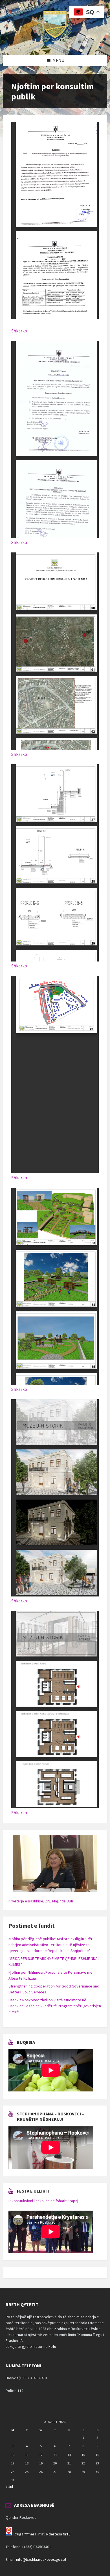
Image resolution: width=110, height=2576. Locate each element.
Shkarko (19, 331)
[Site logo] (55, 44)
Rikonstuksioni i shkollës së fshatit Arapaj (43, 2201)
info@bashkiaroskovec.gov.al (41, 2559)
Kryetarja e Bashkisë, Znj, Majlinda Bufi (41, 1901)
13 (55, 2455)
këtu (52, 2346)
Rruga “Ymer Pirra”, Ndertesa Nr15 (42, 2534)
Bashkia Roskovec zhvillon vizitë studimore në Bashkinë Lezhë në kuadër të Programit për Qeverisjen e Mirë (55, 2006)
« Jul (9, 2487)
